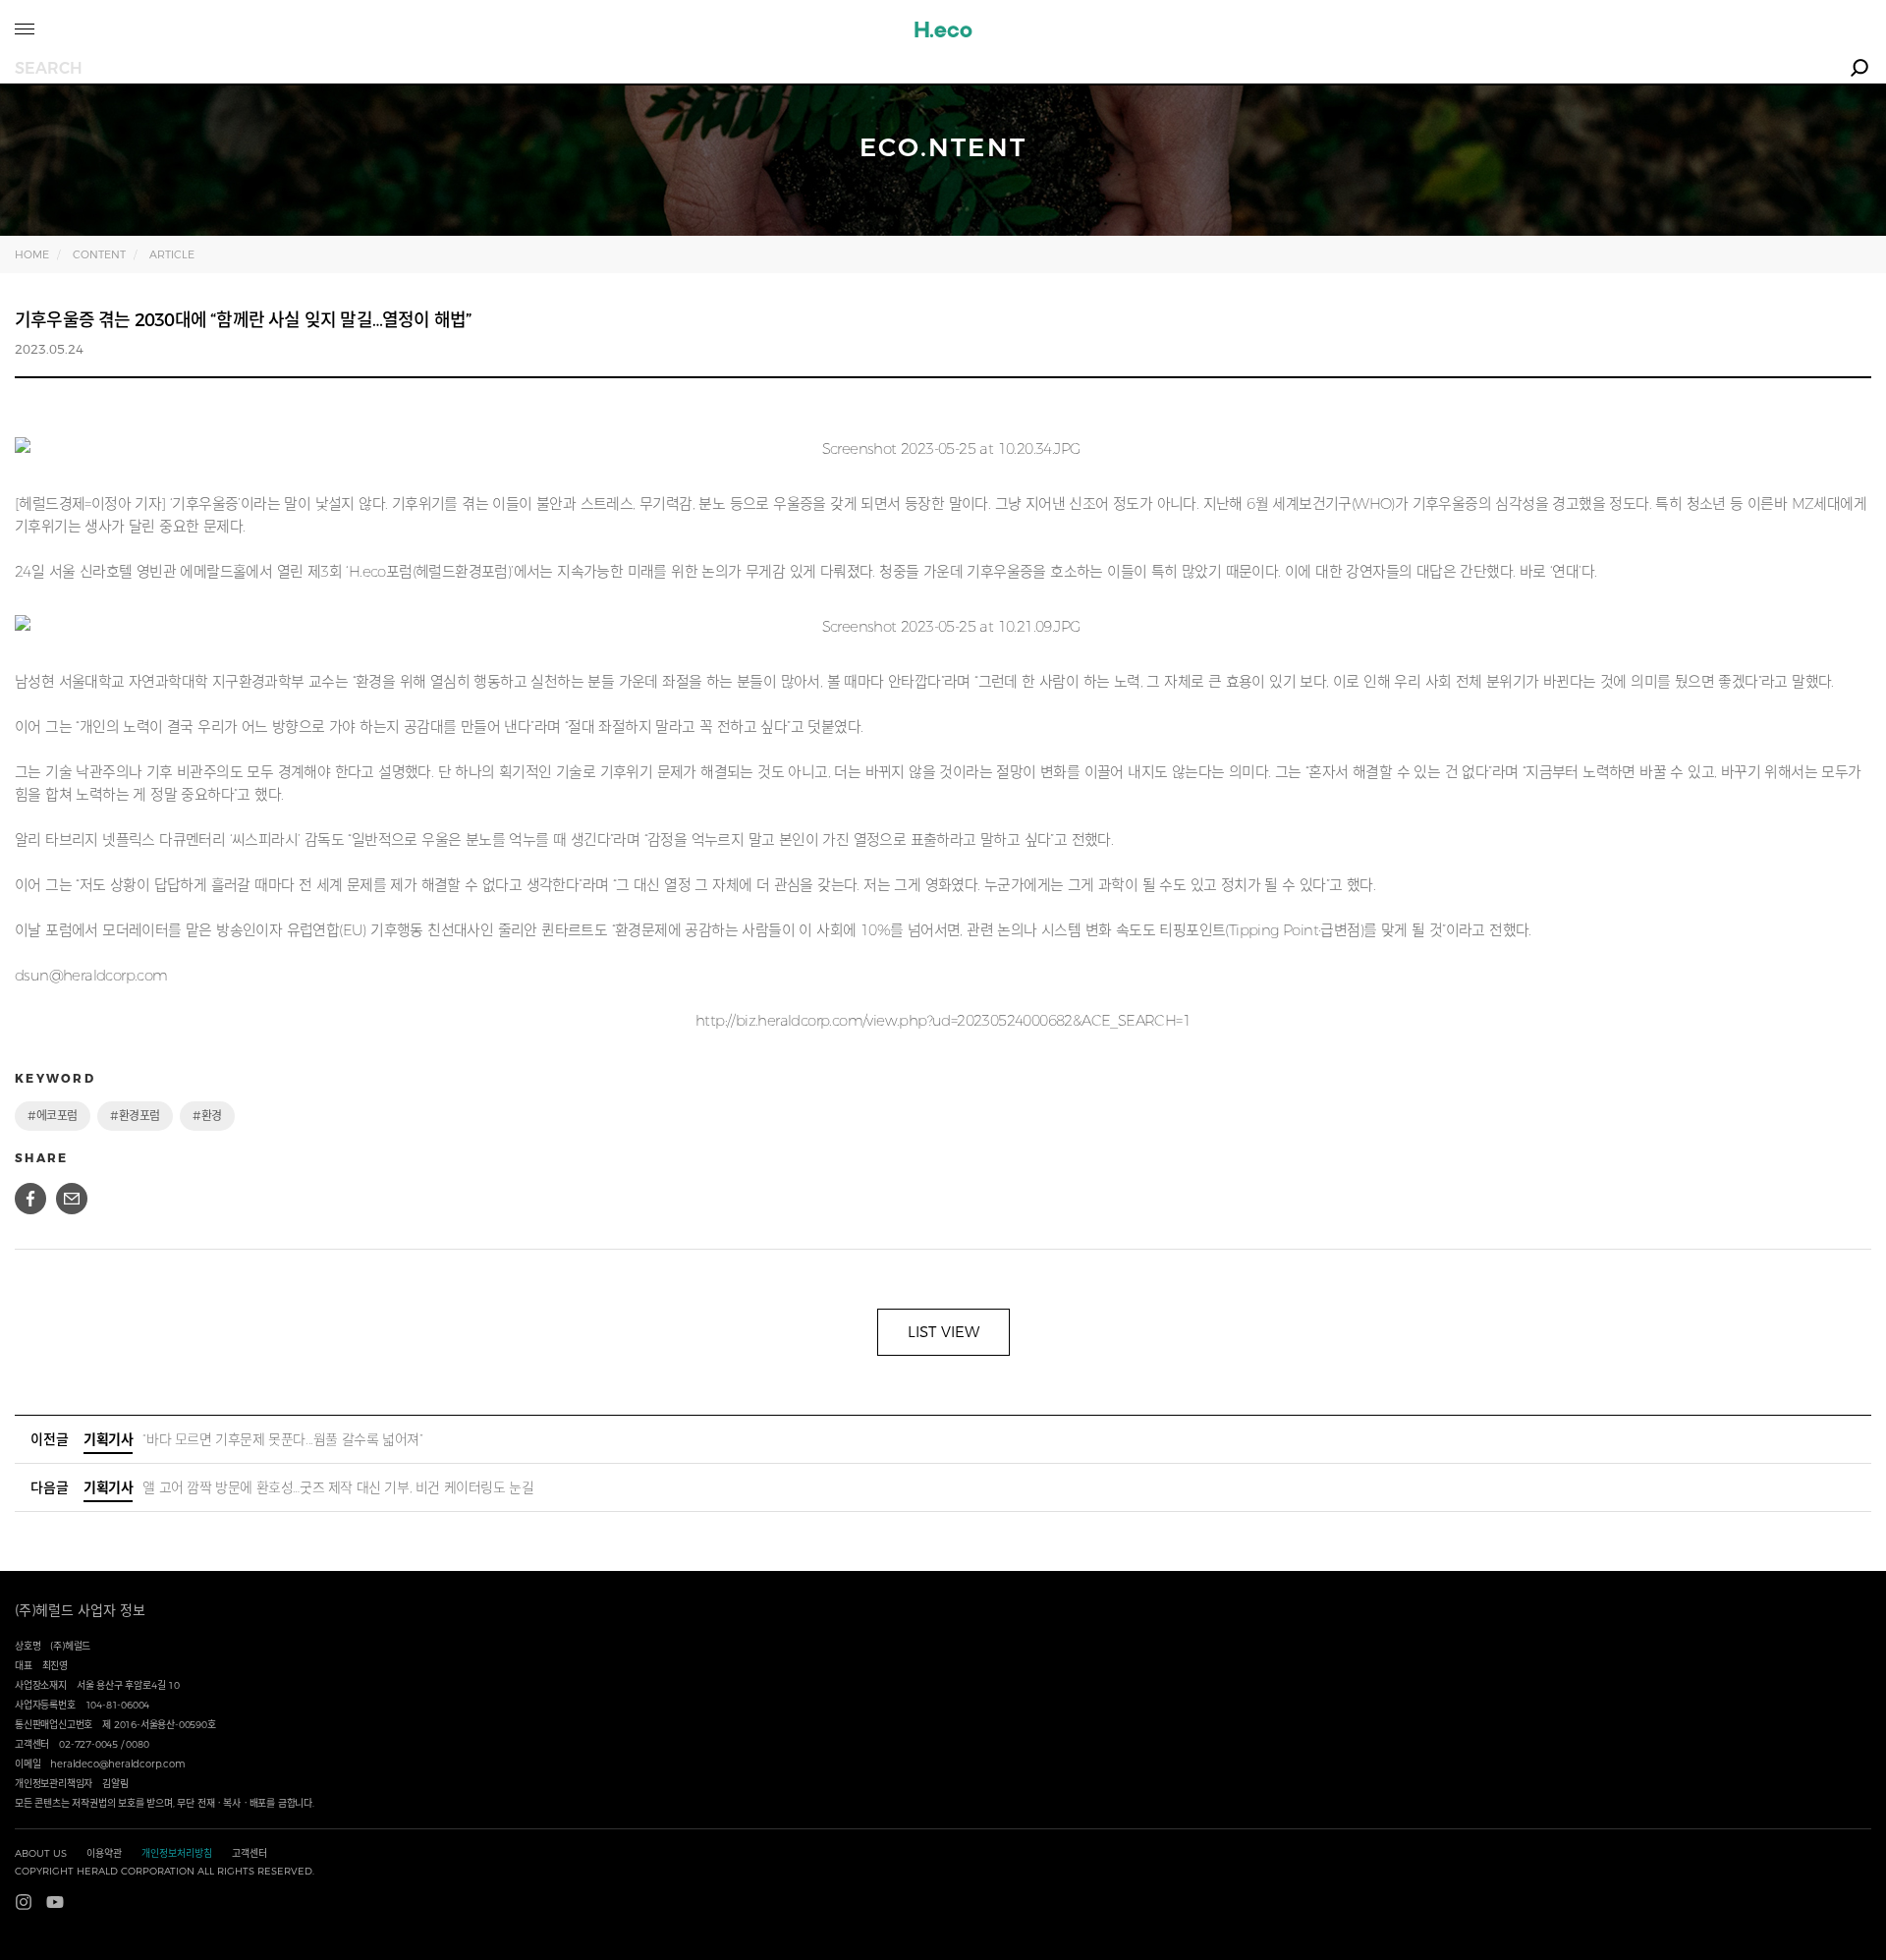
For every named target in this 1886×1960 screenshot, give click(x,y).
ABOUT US (41, 1853)
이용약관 (104, 1853)
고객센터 (250, 1853)
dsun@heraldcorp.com (91, 975)
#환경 (207, 1116)
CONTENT (99, 254)
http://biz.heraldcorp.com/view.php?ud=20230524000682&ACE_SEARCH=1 (943, 1020)
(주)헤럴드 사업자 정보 (80, 1610)
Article (172, 254)
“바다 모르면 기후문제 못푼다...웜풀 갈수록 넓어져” (253, 1439)
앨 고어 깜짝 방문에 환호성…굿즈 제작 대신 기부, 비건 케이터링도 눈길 (308, 1487)
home (32, 254)
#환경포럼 (135, 1116)
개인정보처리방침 (177, 1853)
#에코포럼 (53, 1116)
